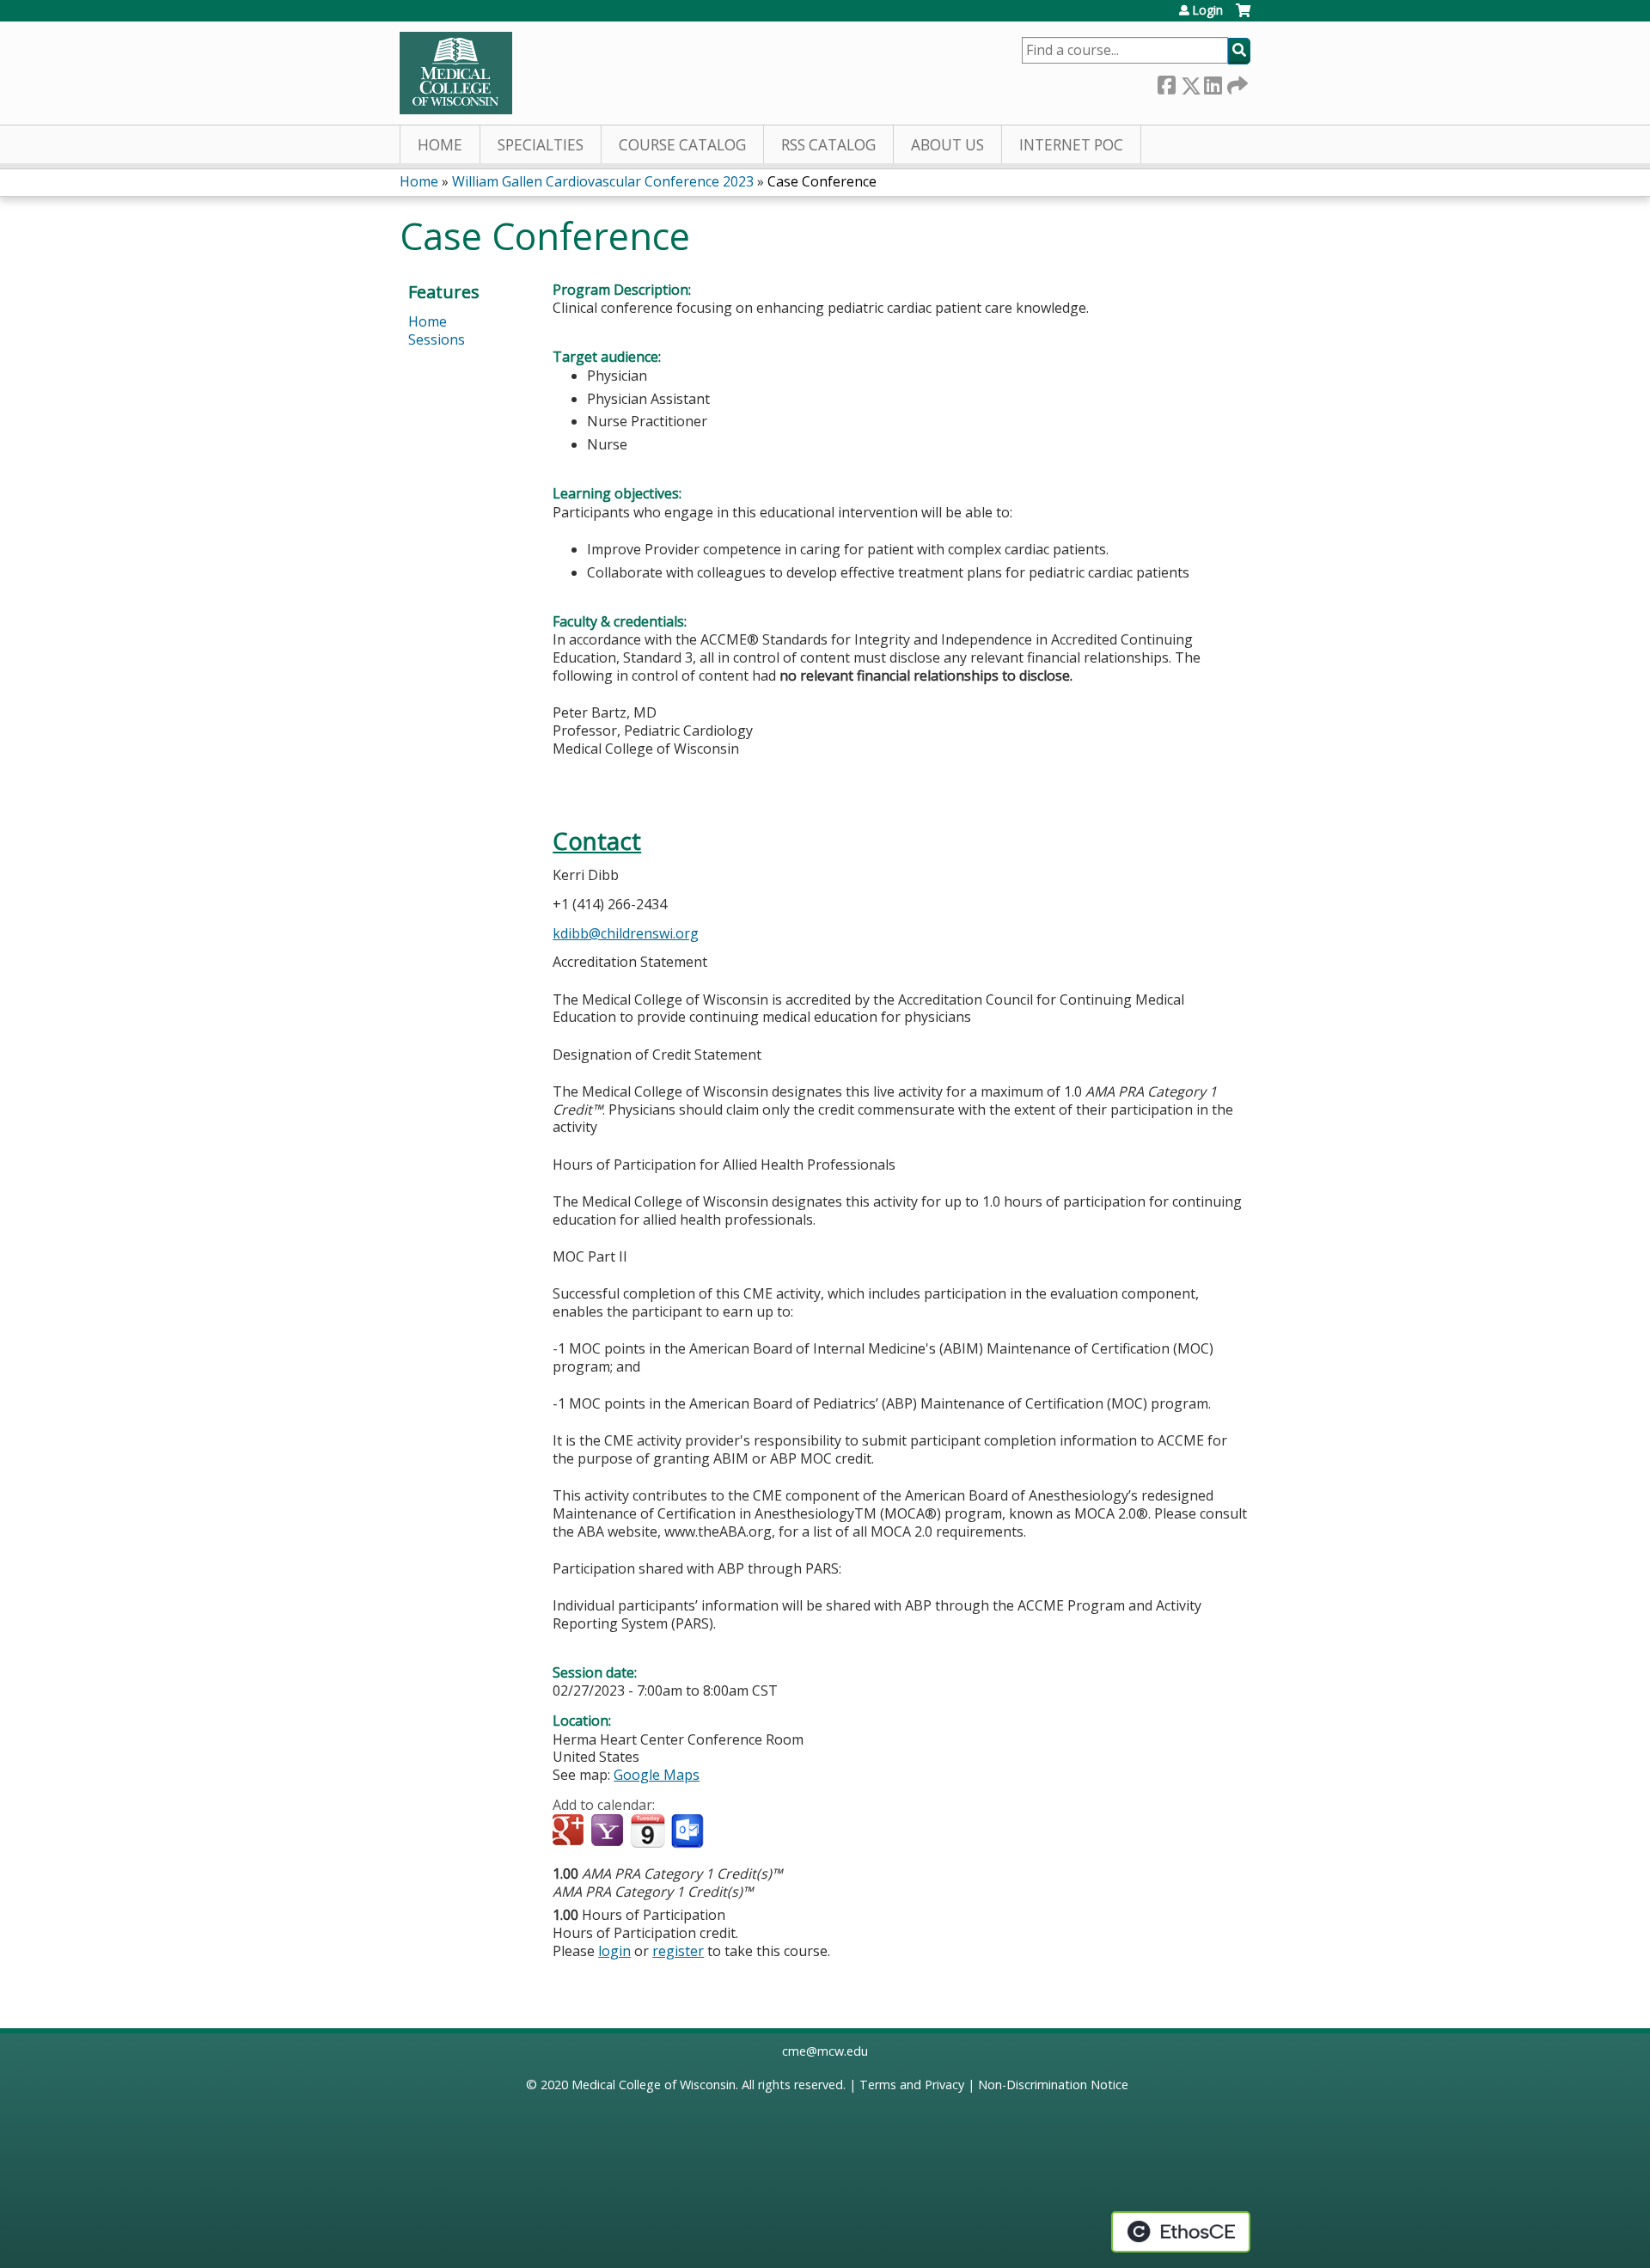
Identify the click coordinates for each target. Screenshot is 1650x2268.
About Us (947, 145)
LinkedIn (1213, 82)
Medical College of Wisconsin (654, 2085)
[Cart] (1243, 17)
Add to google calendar (570, 1831)
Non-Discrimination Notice (1053, 2085)
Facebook (1166, 82)
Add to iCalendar (648, 1831)
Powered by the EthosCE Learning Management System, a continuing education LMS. (1181, 2232)
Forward (1236, 82)
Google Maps (657, 1775)
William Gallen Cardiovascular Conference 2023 (603, 181)
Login (1207, 10)
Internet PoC (1071, 145)
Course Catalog (682, 145)
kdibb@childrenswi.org (626, 933)
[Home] (456, 73)
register (678, 1951)
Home (440, 145)
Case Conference (822, 181)
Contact (597, 841)
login (614, 1951)
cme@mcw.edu (825, 2051)
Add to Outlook (689, 1831)
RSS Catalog (828, 145)
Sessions (437, 339)
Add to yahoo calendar (609, 1831)
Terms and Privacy (912, 2085)
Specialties (541, 145)
